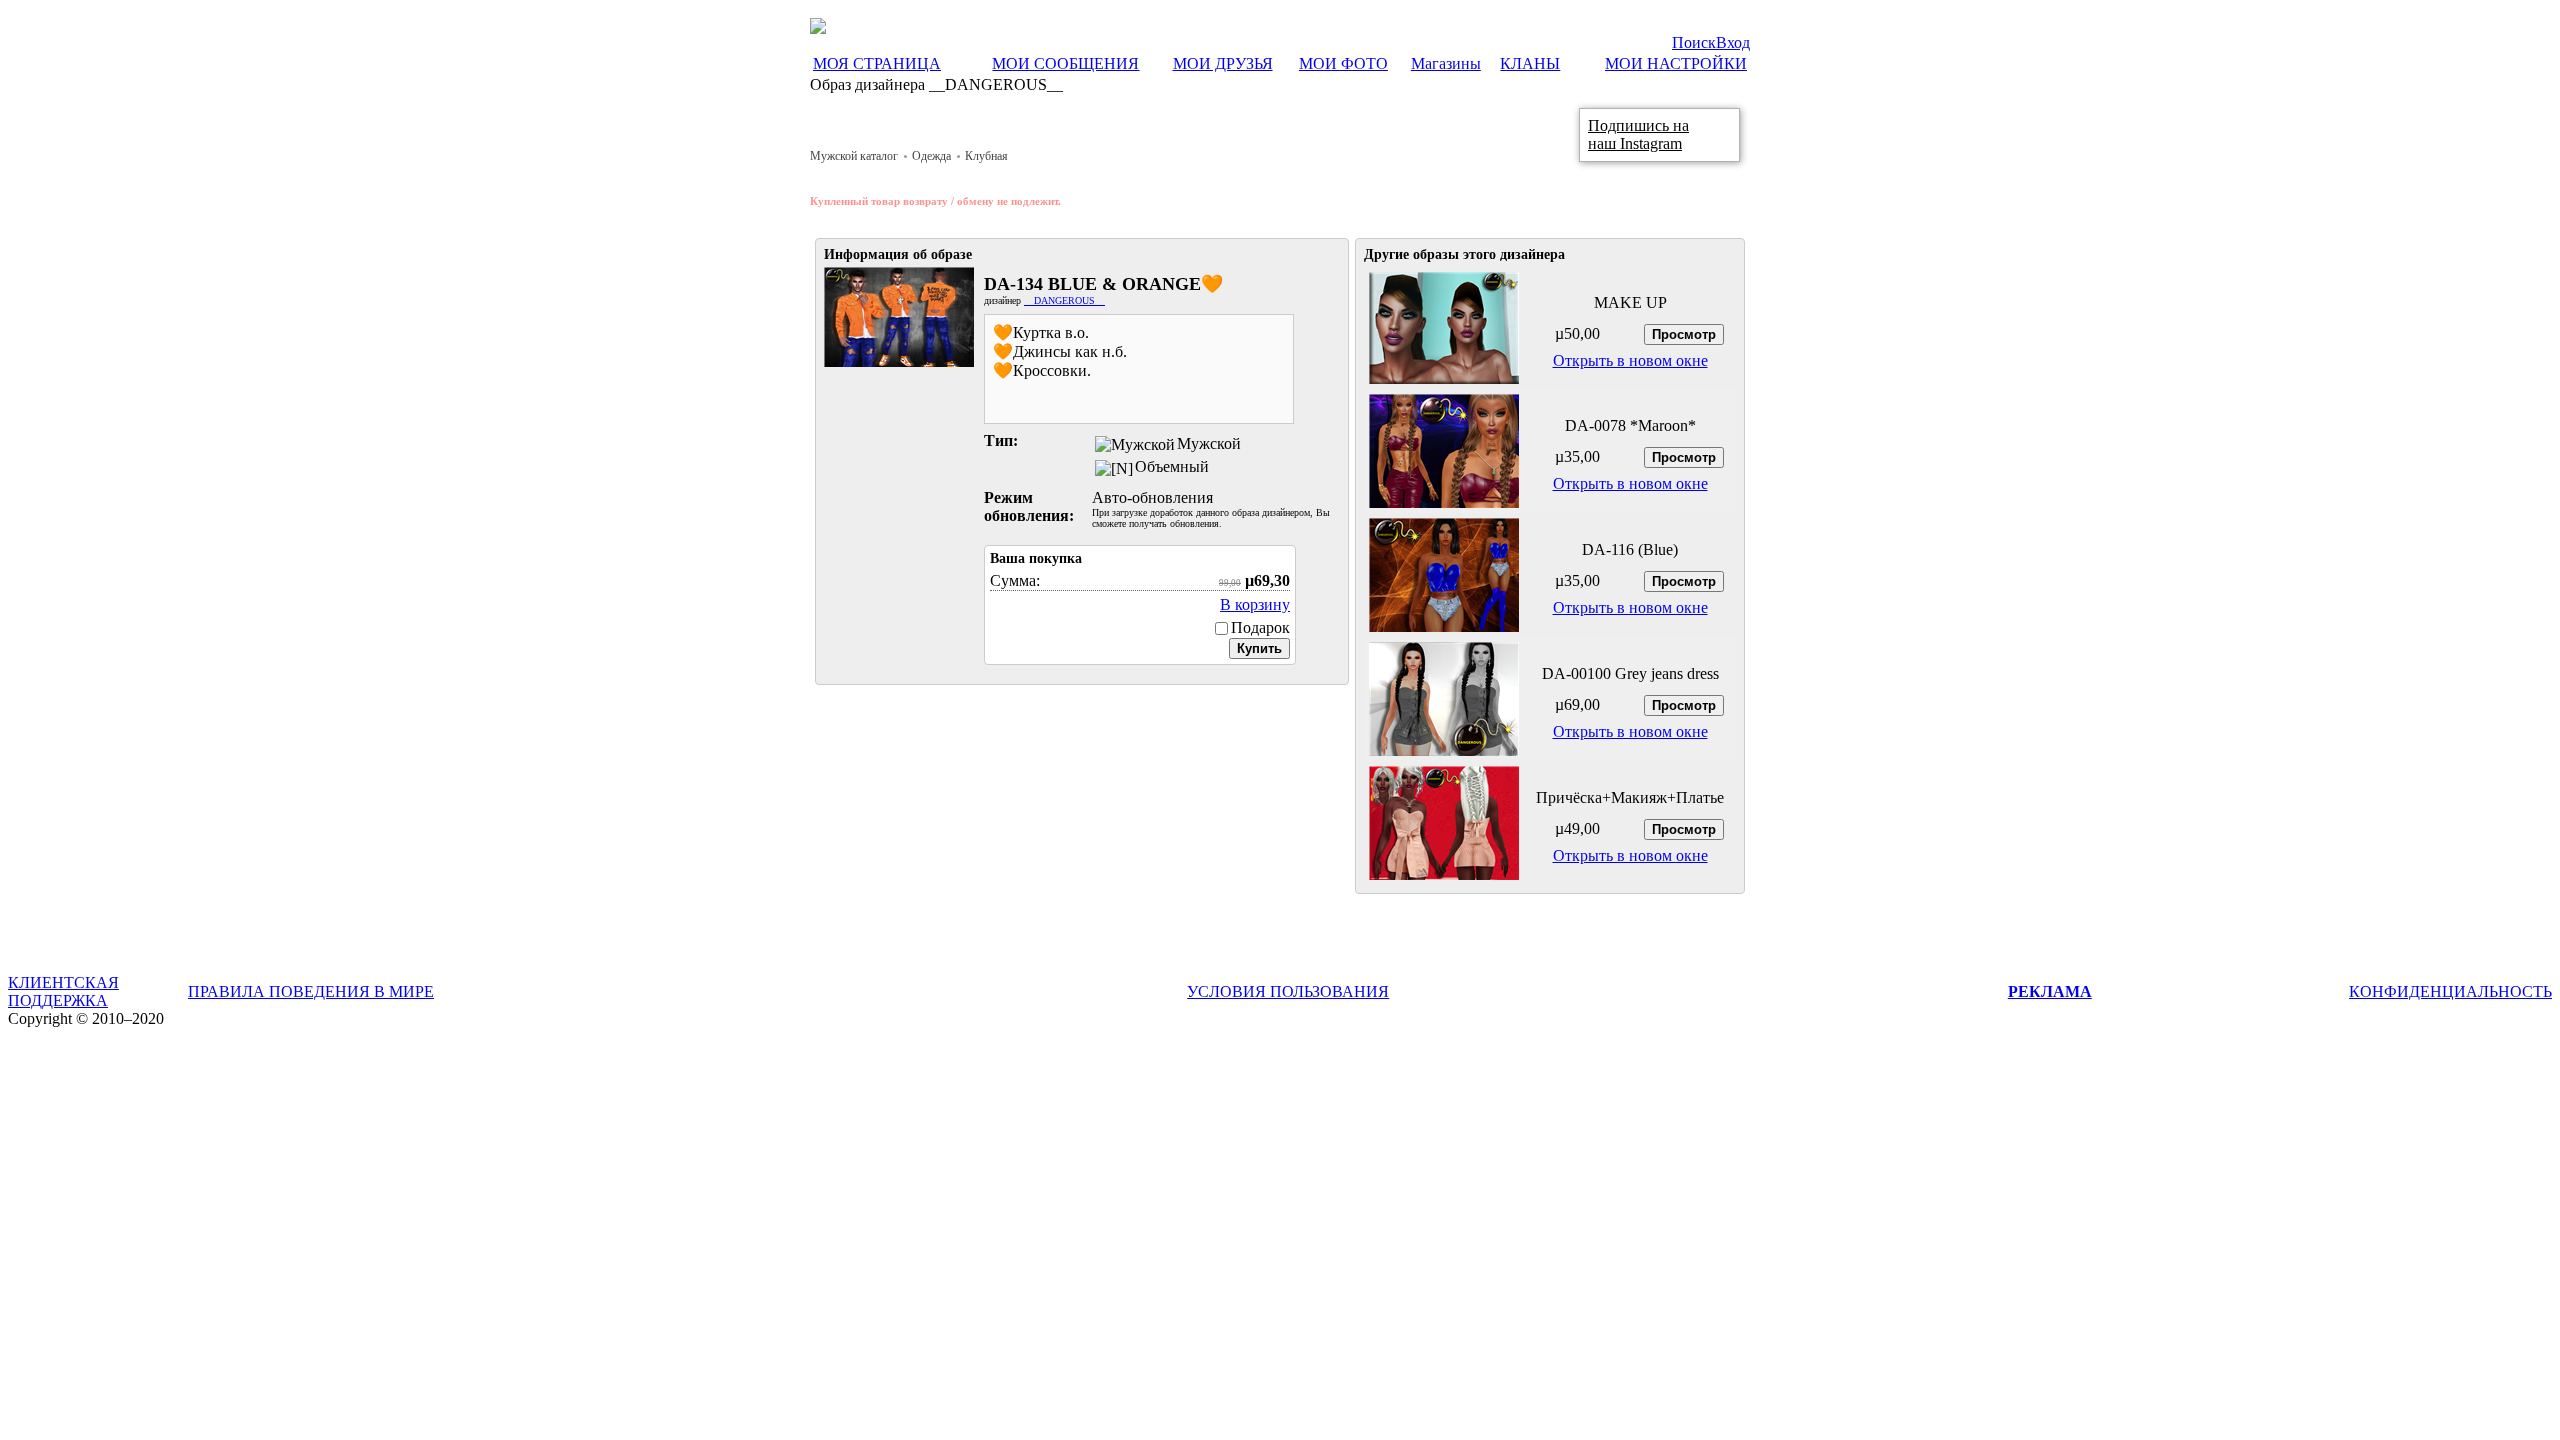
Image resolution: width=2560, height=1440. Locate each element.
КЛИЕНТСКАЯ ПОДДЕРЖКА (63, 991)
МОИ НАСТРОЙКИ (1676, 63)
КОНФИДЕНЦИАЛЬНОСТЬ (2450, 991)
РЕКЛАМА (2050, 991)
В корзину (1255, 604)
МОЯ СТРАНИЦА (877, 63)
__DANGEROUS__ (1064, 300)
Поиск (1694, 42)
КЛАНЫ (1530, 63)
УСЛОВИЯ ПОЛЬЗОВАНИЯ (1288, 991)
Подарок (1260, 627)
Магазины (1446, 63)
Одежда (931, 156)
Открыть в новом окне (1630, 360)
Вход (1733, 42)
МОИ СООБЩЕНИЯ (1065, 63)
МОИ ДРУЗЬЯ (1223, 63)
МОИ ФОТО (1343, 63)
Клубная (986, 156)
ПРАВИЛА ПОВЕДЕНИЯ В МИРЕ (311, 991)
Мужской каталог (854, 156)
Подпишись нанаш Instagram (1638, 134)
